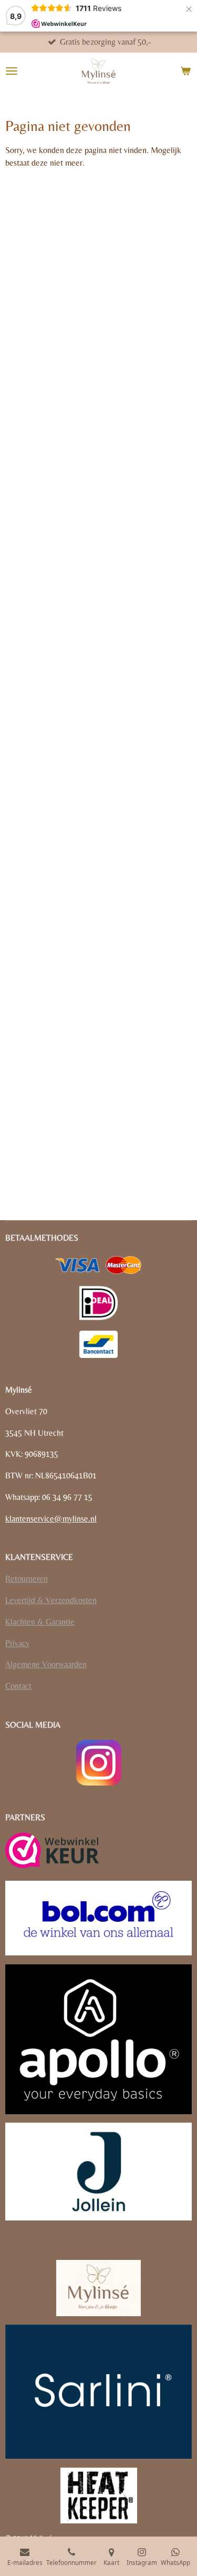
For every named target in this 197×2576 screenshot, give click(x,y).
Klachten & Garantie (40, 1622)
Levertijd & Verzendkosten (51, 1600)
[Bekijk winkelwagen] (185, 71)
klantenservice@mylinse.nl (51, 1519)
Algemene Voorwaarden (46, 1664)
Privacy (17, 1643)
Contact (18, 1686)
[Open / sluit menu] (12, 71)
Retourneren (27, 1579)
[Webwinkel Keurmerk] (52, 1852)
